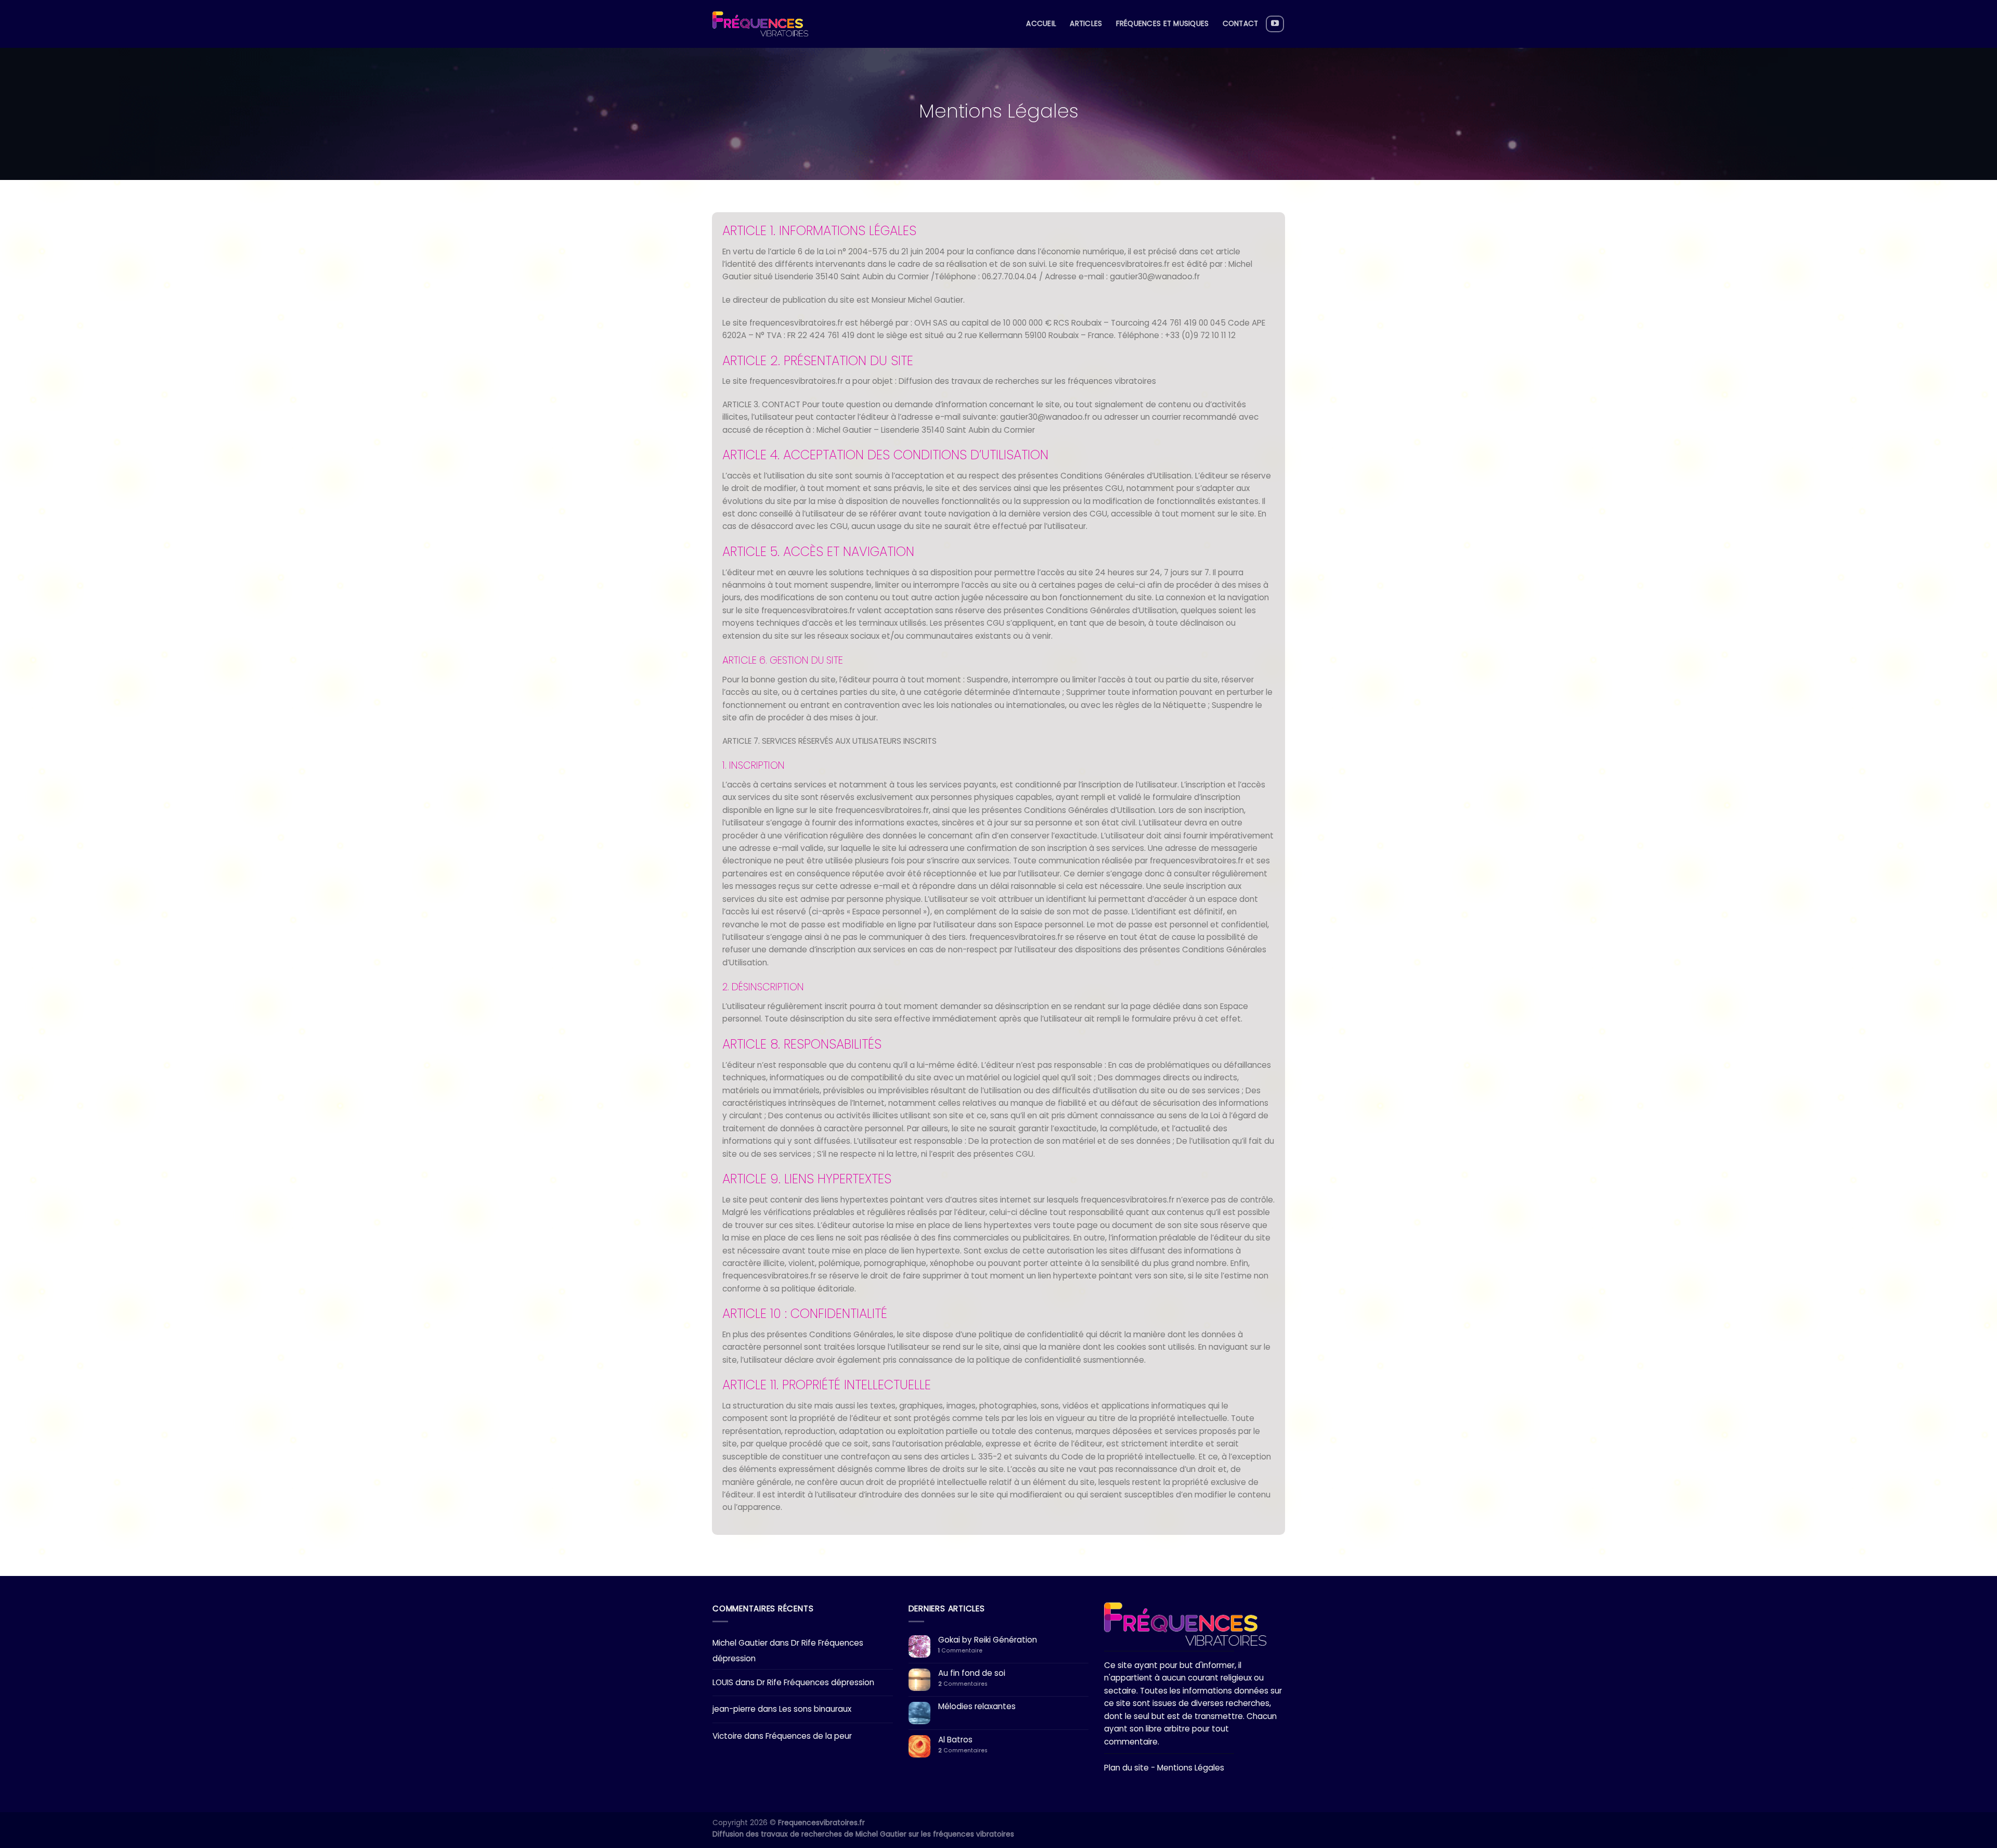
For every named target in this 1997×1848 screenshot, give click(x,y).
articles (1086, 24)
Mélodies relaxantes (977, 1707)
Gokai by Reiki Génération (988, 1640)
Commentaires (963, 1684)
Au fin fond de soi (972, 1673)
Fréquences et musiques (1163, 24)
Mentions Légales (1191, 1768)
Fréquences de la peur (809, 1736)
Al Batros (955, 1740)
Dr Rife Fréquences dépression (815, 1682)
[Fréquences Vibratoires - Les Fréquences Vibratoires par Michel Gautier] (760, 24)
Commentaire (960, 1651)
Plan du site (1126, 1768)
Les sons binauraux (815, 1709)
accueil (1041, 24)
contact (1241, 24)
